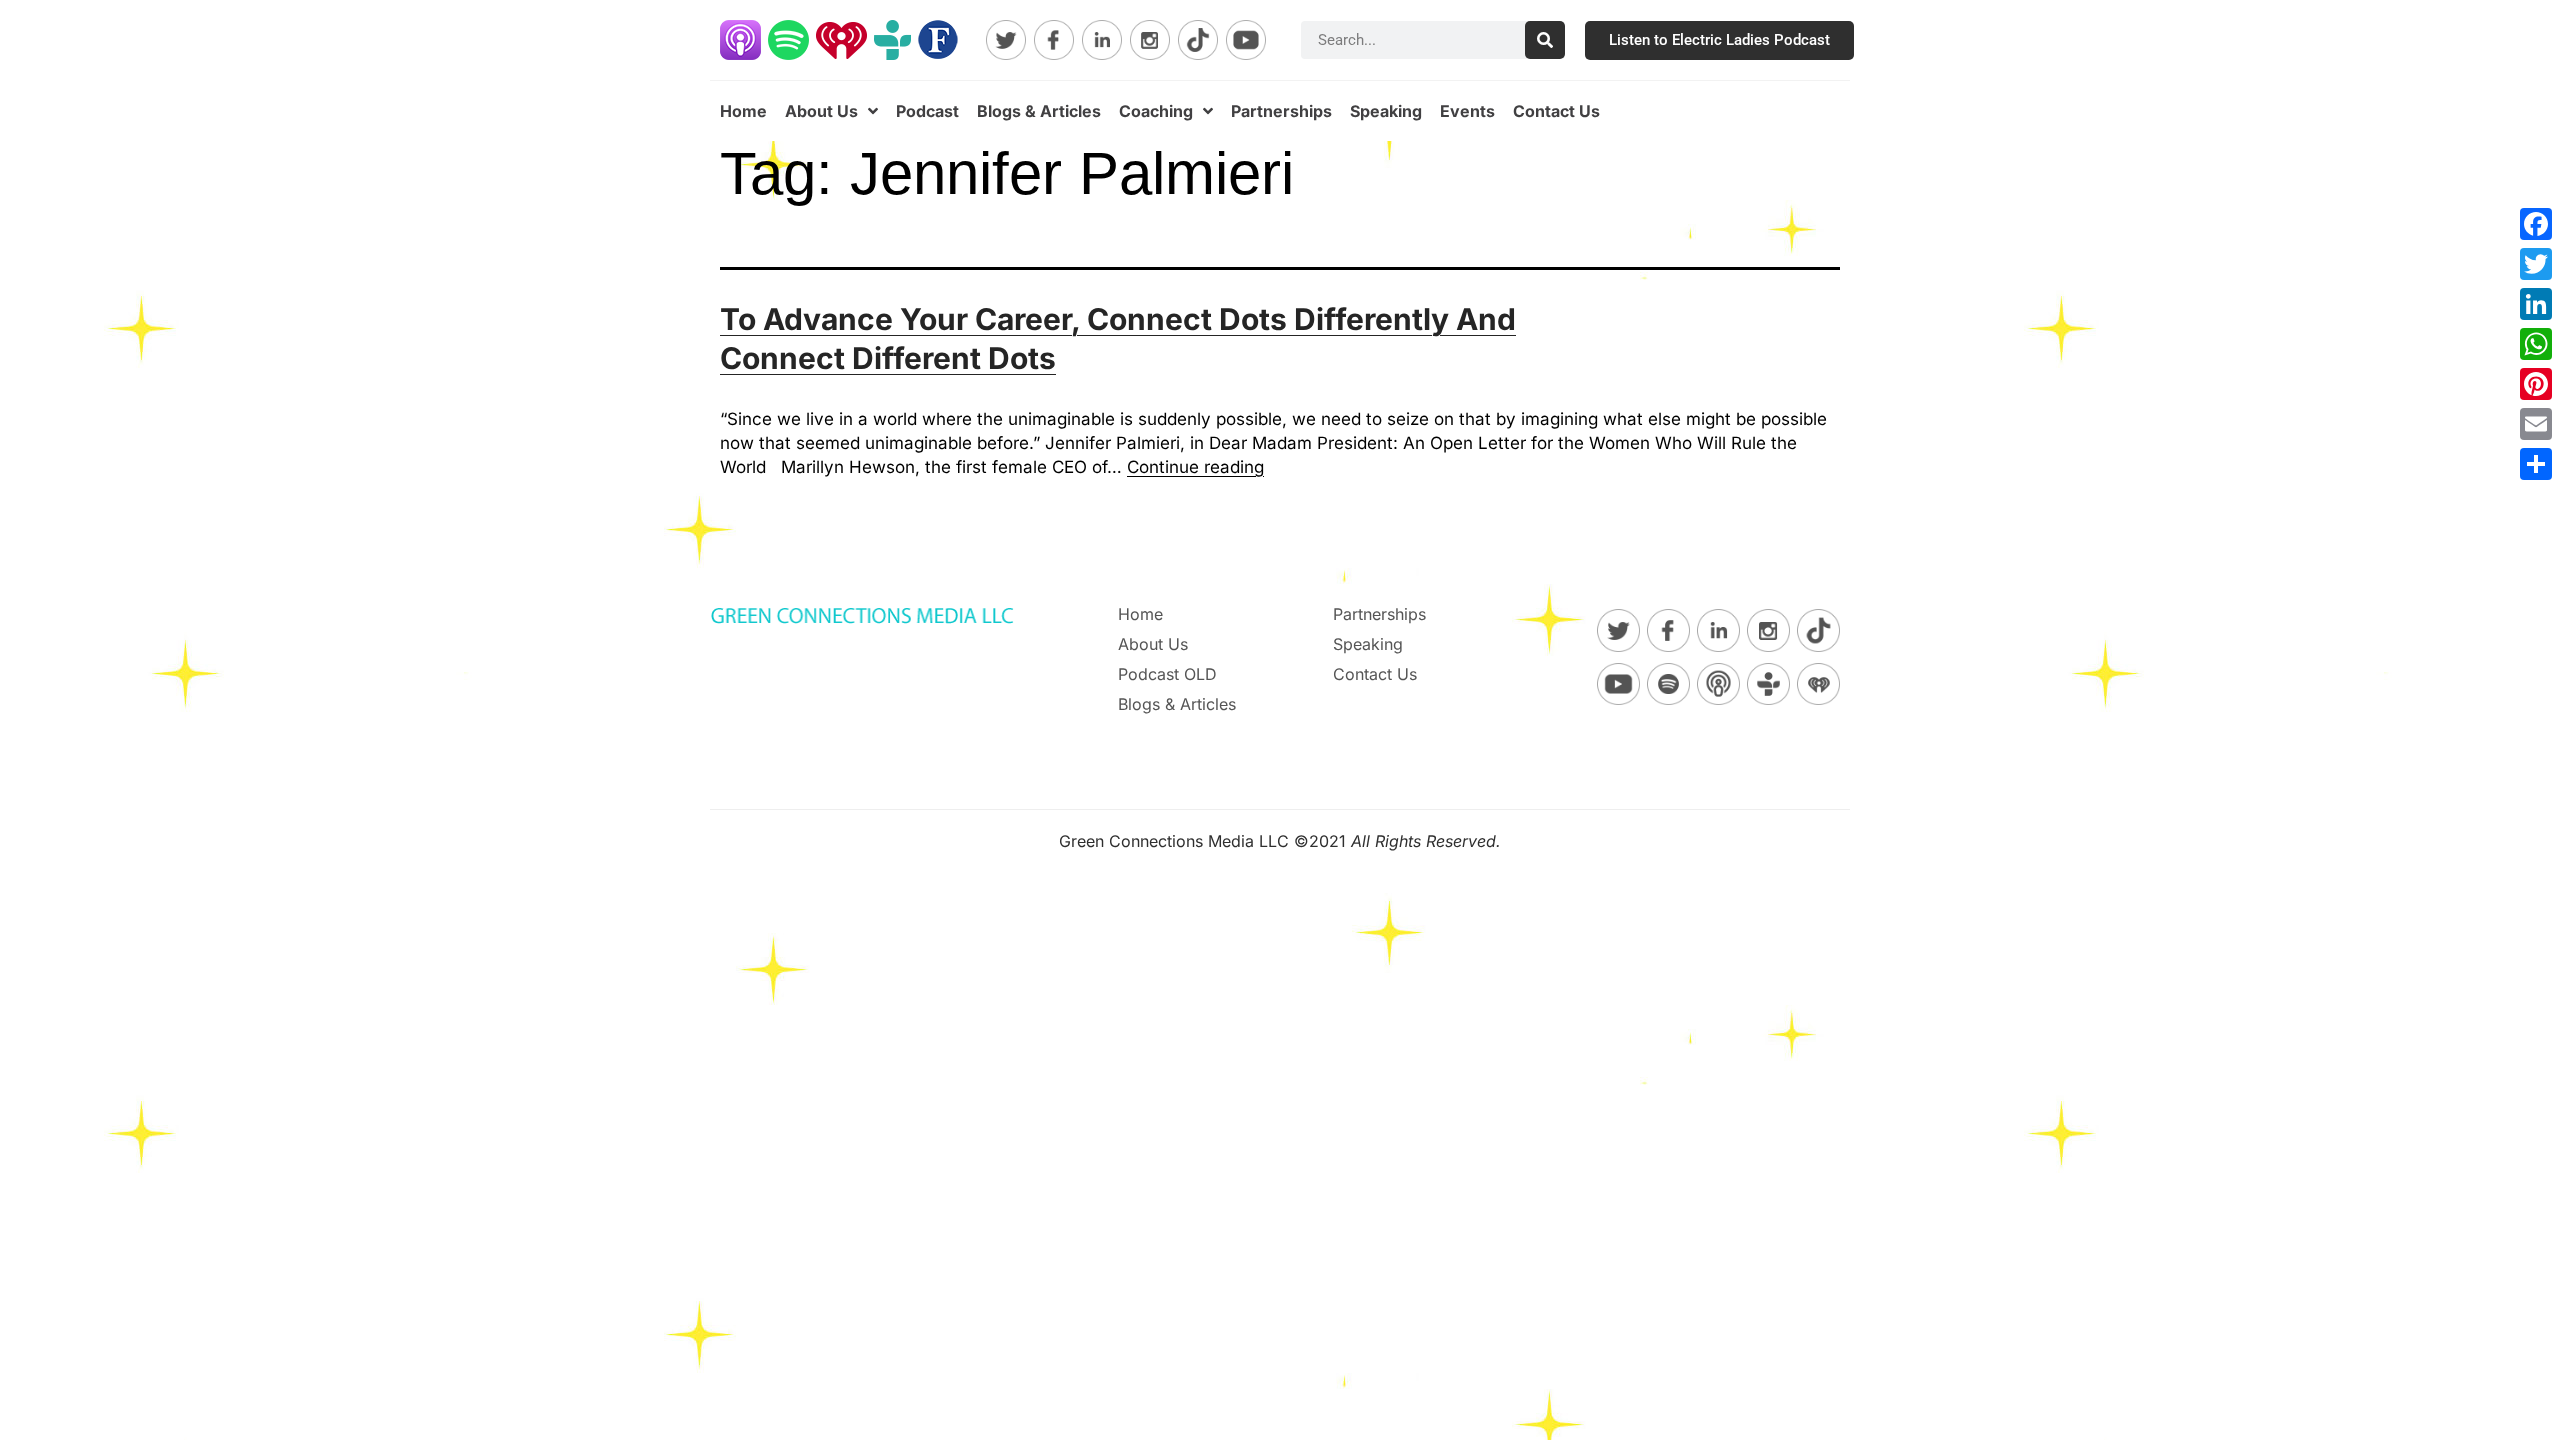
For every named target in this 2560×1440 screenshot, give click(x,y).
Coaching (1156, 111)
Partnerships (1281, 111)
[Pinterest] (2536, 384)
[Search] (1545, 40)
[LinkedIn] (2536, 304)
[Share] (2536, 464)
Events (1467, 111)
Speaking (1386, 111)
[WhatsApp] (2536, 344)
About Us (821, 111)
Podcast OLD (1167, 674)
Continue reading (1195, 467)
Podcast (927, 111)
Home (743, 111)
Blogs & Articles (1039, 111)
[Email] (2536, 424)
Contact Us (1556, 111)
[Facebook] (2536, 224)
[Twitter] (2536, 264)
